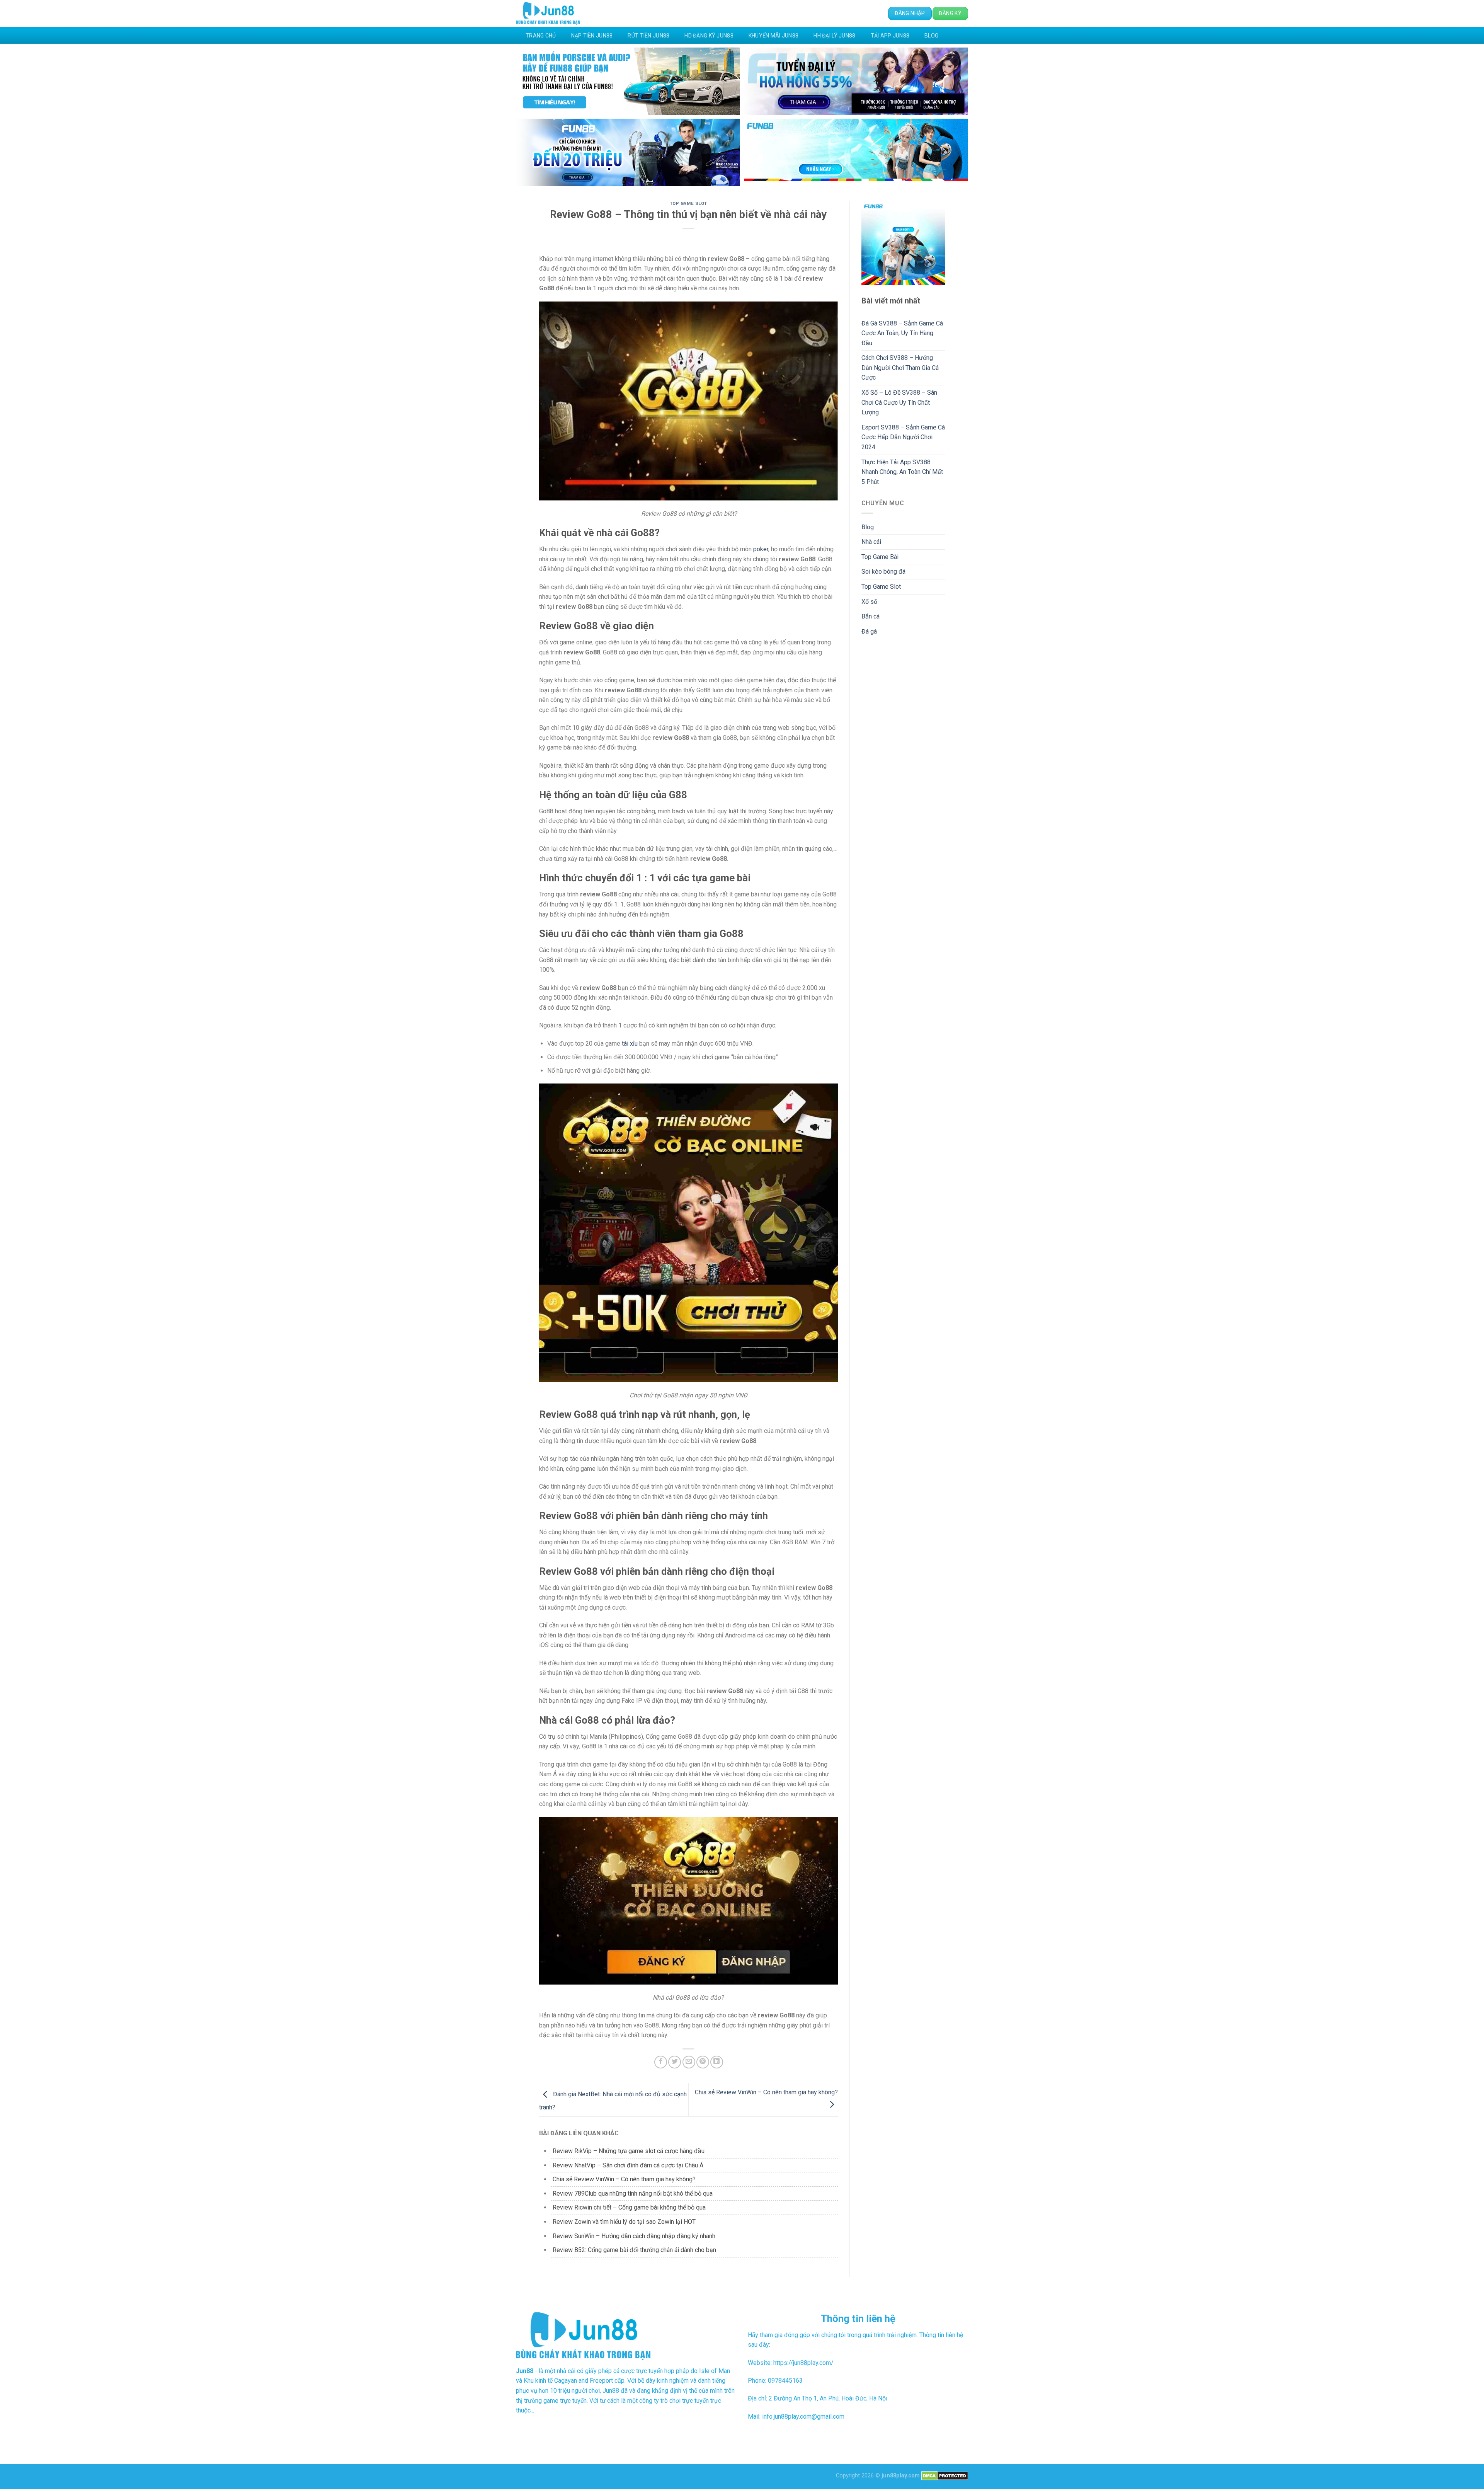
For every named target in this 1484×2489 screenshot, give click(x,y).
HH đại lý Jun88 (834, 36)
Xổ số (869, 602)
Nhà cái (871, 542)
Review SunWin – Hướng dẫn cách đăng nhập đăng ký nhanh (634, 2236)
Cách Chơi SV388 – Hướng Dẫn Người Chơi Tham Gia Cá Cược (900, 368)
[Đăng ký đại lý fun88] (628, 81)
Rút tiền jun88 (648, 36)
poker (761, 549)
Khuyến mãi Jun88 (773, 36)
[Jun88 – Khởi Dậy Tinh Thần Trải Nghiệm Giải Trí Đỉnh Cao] (548, 14)
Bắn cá (870, 616)
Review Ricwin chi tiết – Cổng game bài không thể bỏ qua (630, 2207)
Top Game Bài (880, 557)
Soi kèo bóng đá (883, 572)
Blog (931, 36)
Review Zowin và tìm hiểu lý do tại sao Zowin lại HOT (624, 2222)
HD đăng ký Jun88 (709, 36)
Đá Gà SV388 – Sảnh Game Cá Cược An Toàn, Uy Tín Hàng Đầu (902, 333)
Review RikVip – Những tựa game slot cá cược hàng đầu (629, 2151)
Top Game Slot (688, 204)
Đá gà (869, 631)
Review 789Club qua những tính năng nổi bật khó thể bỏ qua (633, 2193)
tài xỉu (630, 1043)
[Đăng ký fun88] (903, 243)
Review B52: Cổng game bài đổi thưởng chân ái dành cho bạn (634, 2250)
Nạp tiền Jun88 (592, 36)
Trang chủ (541, 36)
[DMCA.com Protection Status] (945, 2476)
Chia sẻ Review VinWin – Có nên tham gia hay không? (624, 2179)
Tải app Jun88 (890, 36)
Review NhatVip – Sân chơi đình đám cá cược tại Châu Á (628, 2165)
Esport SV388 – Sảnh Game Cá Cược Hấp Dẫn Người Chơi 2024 (903, 437)
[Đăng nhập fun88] (856, 152)
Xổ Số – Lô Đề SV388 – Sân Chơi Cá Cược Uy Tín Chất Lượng (899, 402)
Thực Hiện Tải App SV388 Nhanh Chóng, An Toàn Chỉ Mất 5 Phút (902, 472)
